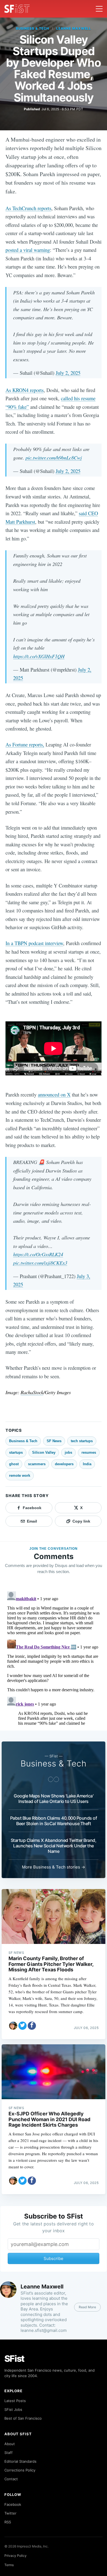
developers (64, 1464)
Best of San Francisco (23, 2418)
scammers (37, 1464)
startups (16, 1452)
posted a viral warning (28, 250)
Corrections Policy (20, 2470)
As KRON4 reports (25, 390)
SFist (15, 2359)
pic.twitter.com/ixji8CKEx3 (40, 1263)
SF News (54, 1441)
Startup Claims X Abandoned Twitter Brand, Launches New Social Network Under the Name (54, 1846)
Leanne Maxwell (74, 28)
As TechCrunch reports (28, 208)
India (87, 1464)
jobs (68, 1452)
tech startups (82, 1441)
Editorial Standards (20, 2461)
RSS (8, 2522)
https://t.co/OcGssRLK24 (38, 1254)
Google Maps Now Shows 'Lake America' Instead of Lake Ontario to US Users (54, 1799)
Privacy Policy (16, 2556)
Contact (11, 2479)
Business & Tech (33, 28)
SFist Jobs (13, 2409)
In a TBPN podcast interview (34, 943)
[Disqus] (54, 1658)
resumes (89, 1452)
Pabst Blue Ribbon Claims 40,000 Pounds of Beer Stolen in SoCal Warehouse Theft (54, 1821)
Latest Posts (15, 2401)
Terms (9, 2565)
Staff (9, 2453)
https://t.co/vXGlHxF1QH (39, 656)
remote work (20, 1476)
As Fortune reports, (25, 744)
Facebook (13, 2504)
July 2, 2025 (68, 373)
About (10, 2444)
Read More (87, 2307)
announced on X (54, 1094)
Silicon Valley (44, 1452)
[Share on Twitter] (22, 2026)
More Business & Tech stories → (54, 1867)
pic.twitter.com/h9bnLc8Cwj (54, 457)
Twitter (10, 2513)
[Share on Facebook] (32, 2026)
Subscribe (54, 2258)
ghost (14, 1464)
